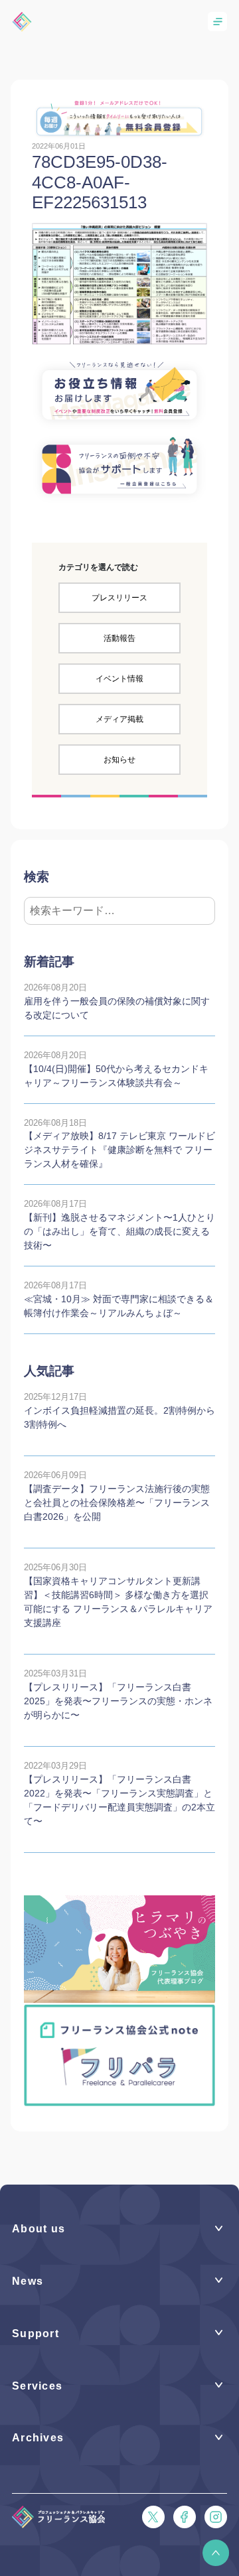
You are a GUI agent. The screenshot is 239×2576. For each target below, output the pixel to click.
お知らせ (119, 760)
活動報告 (119, 638)
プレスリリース (119, 598)
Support (36, 2334)
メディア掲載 (119, 719)
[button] (216, 2553)
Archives (38, 2438)
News (28, 2281)
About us (39, 2229)
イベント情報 (119, 679)
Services (37, 2386)
